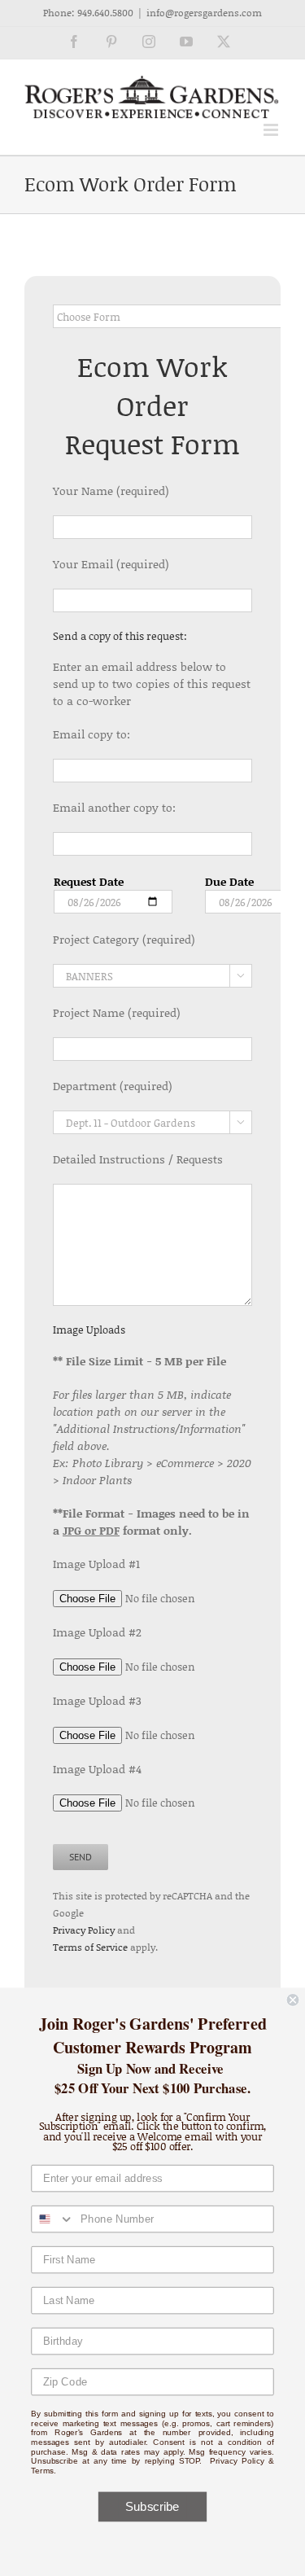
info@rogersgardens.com (204, 13)
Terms (42, 2471)
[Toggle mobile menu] (272, 130)
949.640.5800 (105, 13)
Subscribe (152, 2507)
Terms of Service (90, 1947)
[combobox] (53, 2219)
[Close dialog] (293, 2000)
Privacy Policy (84, 1930)
